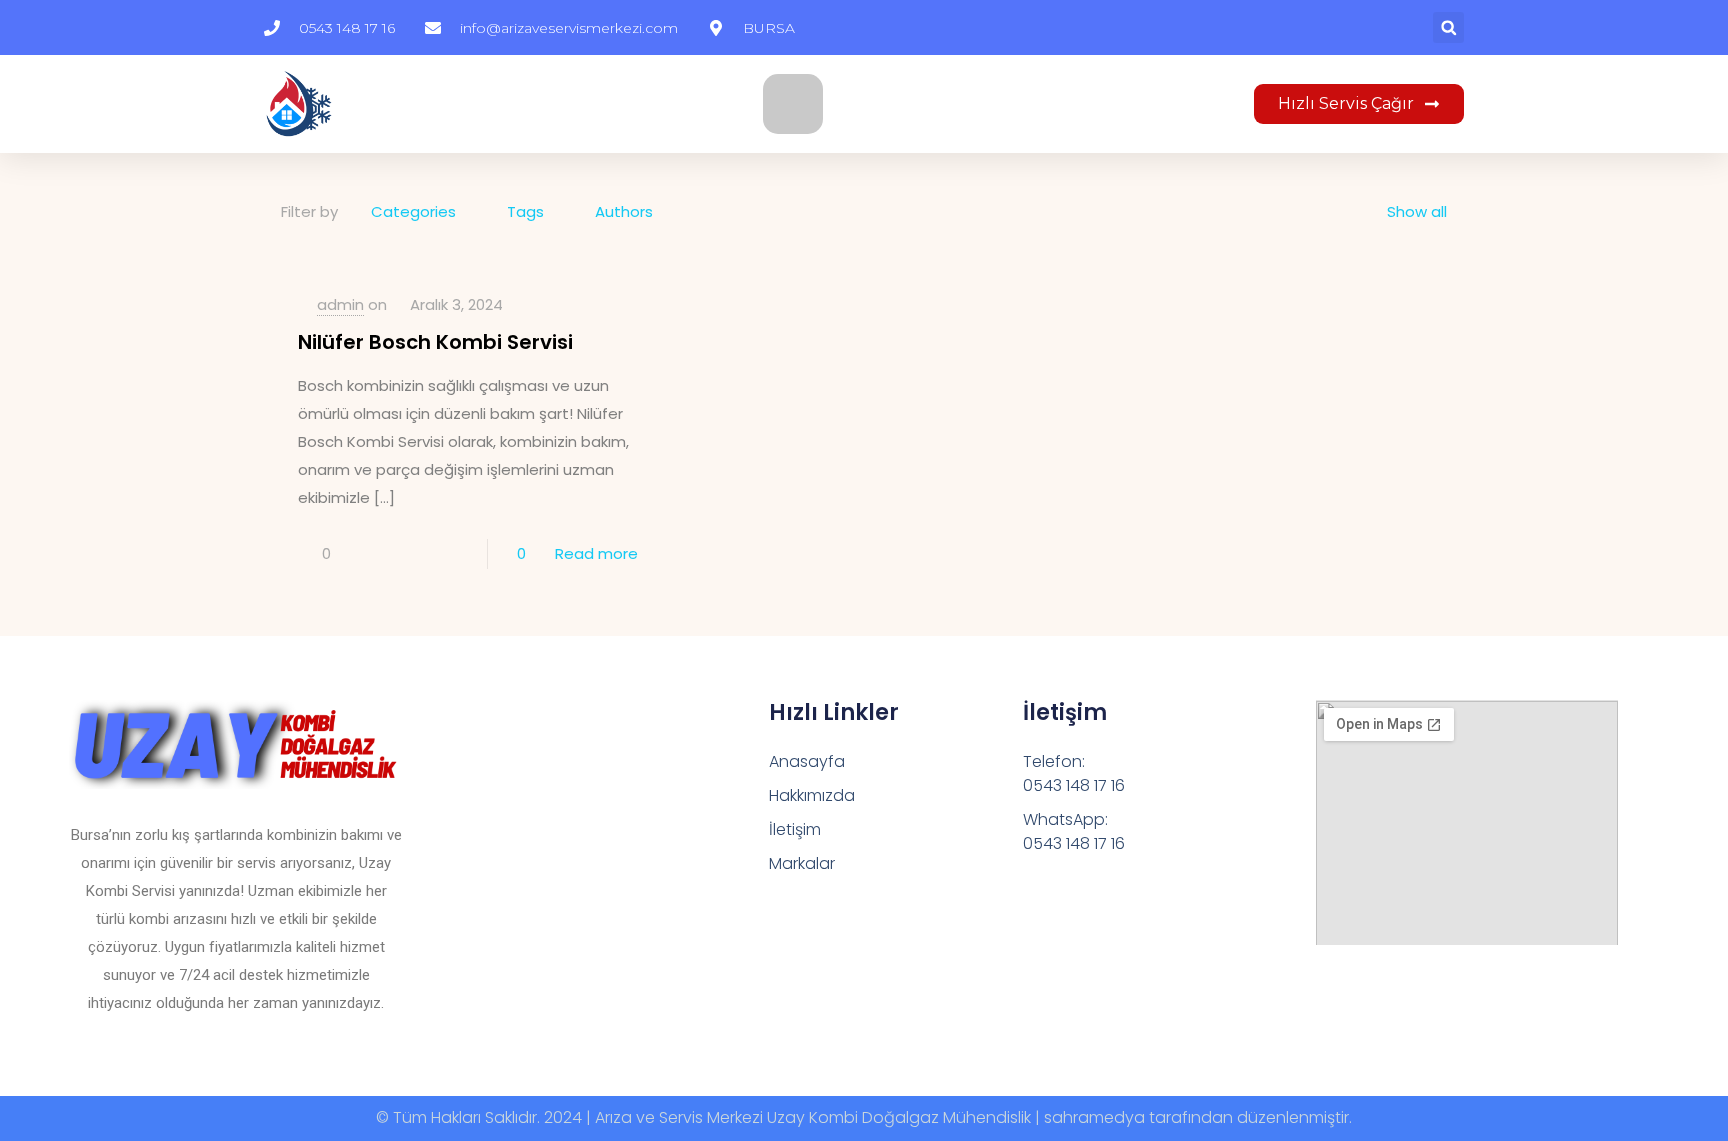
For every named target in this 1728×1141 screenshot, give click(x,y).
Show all (1417, 211)
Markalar (802, 863)
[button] (1448, 27)
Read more (596, 553)
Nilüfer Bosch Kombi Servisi (435, 342)
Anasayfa (807, 761)
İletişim (795, 829)
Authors (624, 211)
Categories (413, 211)
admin (340, 304)
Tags (525, 211)
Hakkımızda (812, 795)
